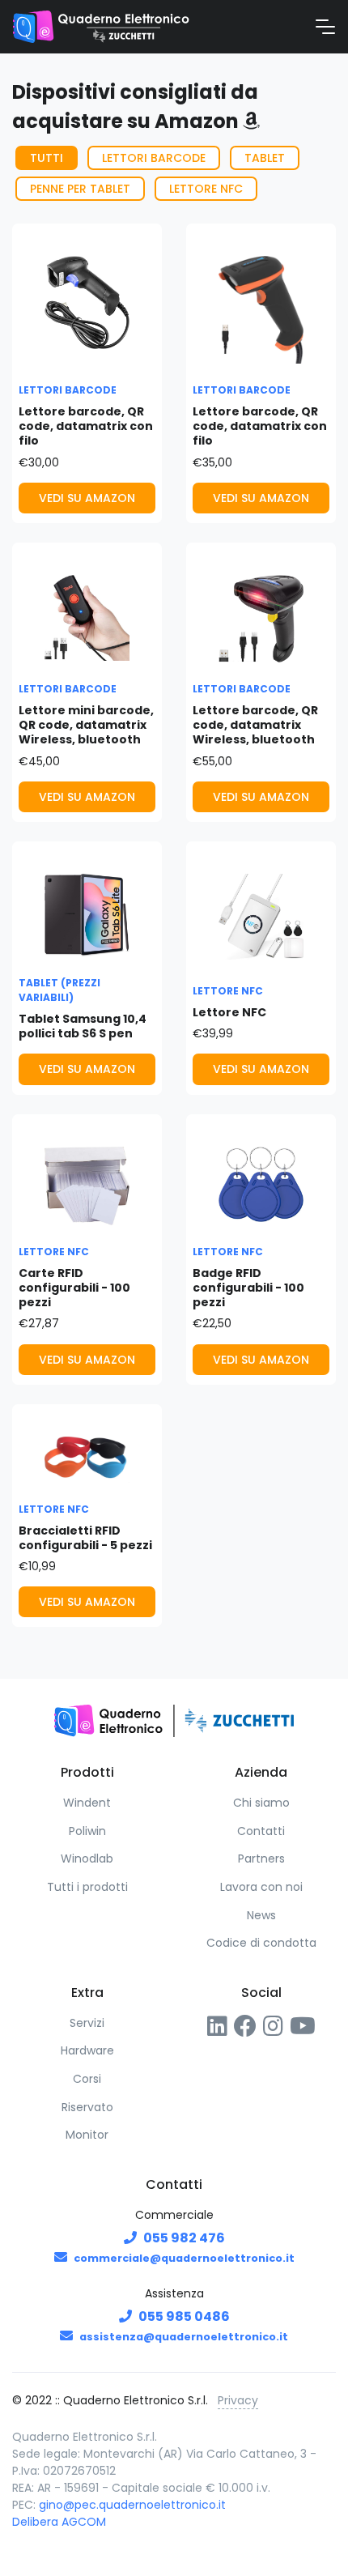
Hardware (87, 2050)
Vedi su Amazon (87, 498)
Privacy (238, 2400)
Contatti (261, 1831)
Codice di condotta (261, 1943)
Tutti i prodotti (87, 1887)
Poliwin (87, 1831)
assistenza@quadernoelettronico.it (184, 2337)
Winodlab (87, 1859)
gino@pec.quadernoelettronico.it (132, 2505)
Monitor (87, 2135)
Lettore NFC (206, 189)
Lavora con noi (261, 1887)
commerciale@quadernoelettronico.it (184, 2258)
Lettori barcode (154, 158)
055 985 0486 (184, 2316)
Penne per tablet (80, 189)
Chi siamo (261, 1803)
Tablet (265, 158)
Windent (87, 1803)
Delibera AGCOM (59, 2522)
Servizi (87, 2023)
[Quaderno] (101, 27)
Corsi (87, 2079)
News (261, 1915)
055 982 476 (184, 2238)
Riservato (87, 2107)
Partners (261, 1859)
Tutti (47, 158)
